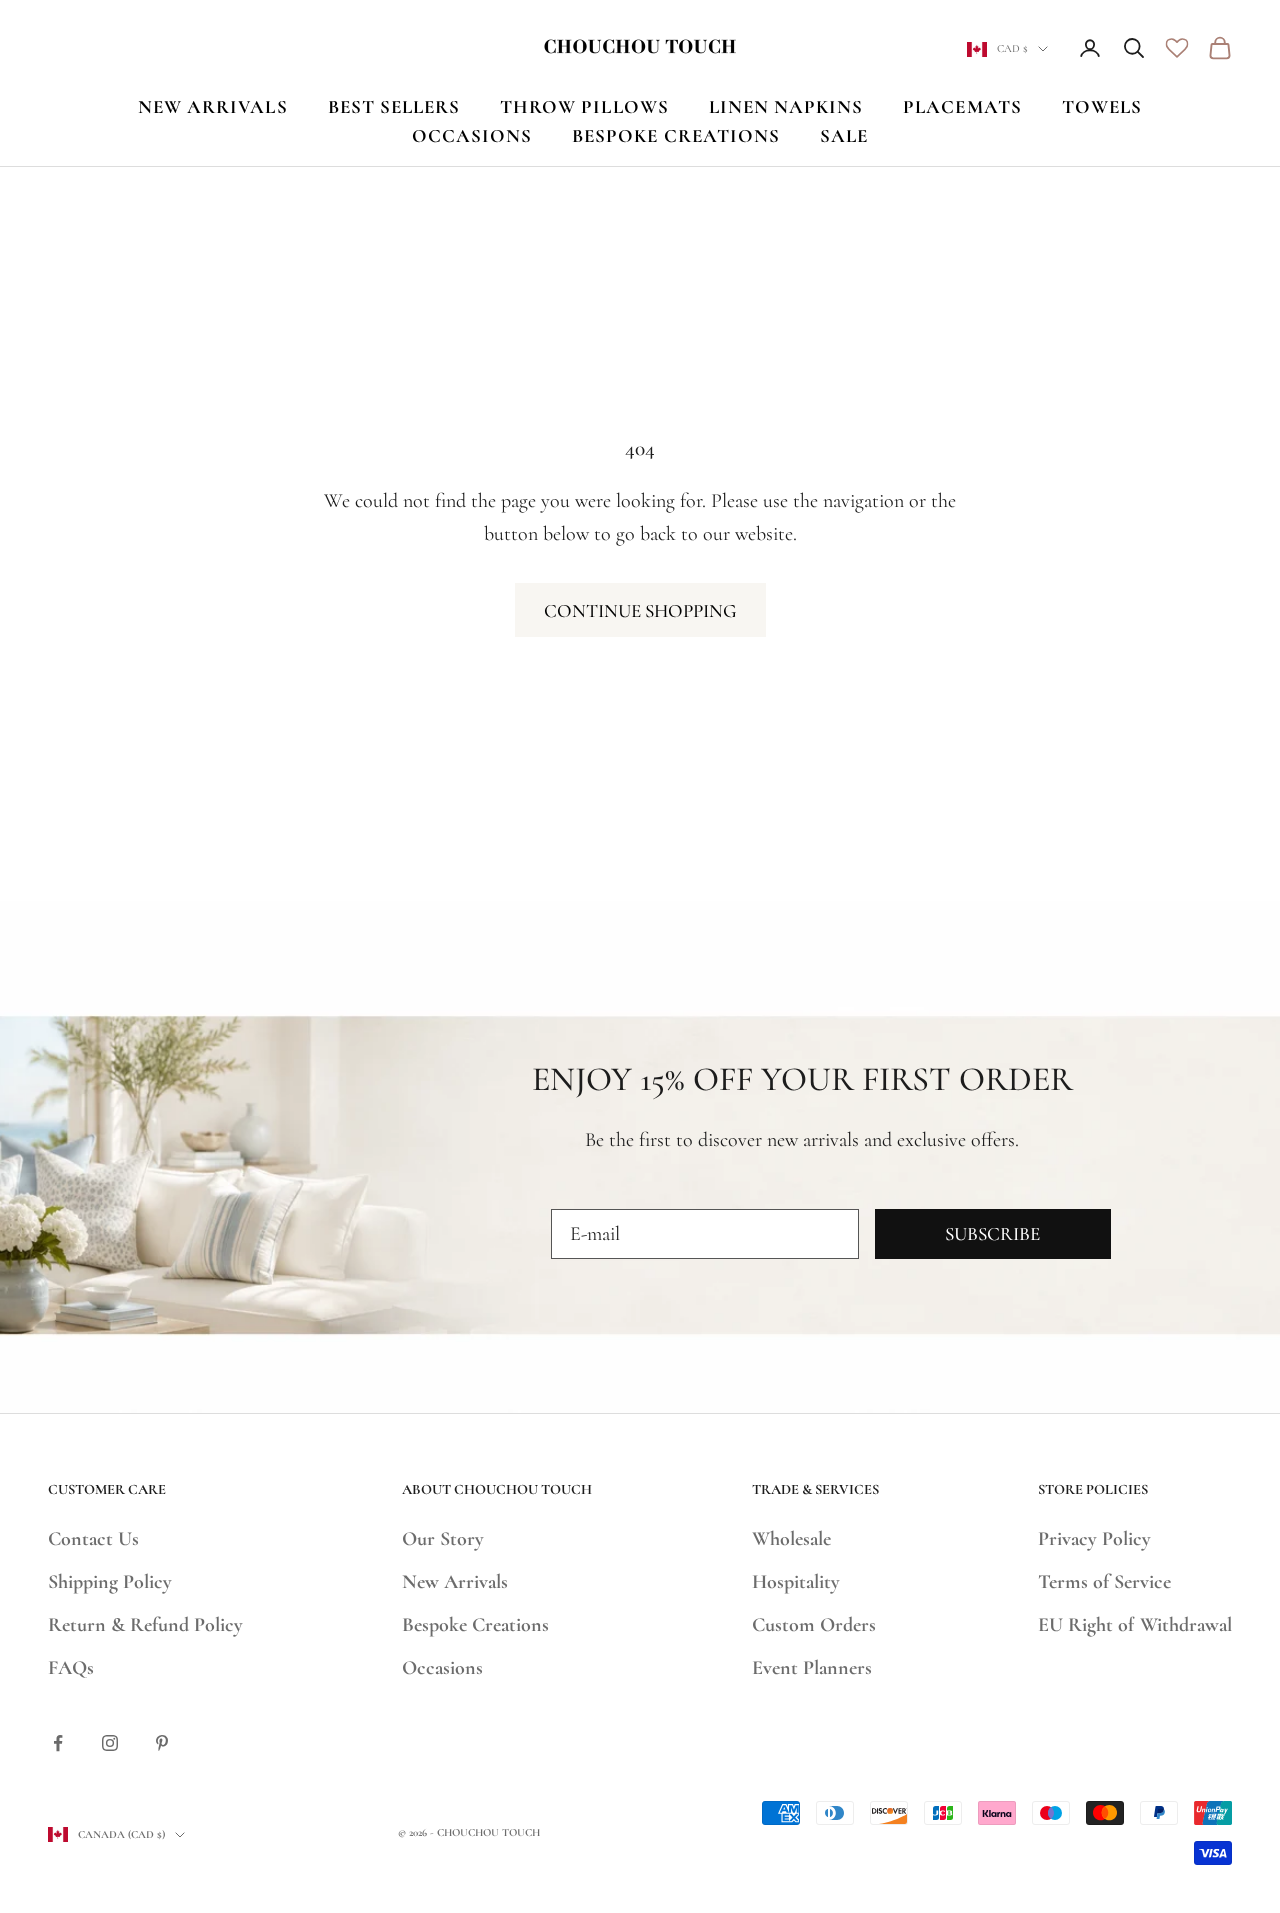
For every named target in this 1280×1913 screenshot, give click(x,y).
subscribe (992, 1233)
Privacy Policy (1094, 1539)
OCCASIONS (472, 135)
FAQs (71, 1668)
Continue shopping (640, 610)
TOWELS (1102, 106)
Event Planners (812, 1668)
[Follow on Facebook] (58, 1743)
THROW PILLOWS (584, 106)
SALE (844, 135)
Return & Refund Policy (145, 1625)
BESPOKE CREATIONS (676, 135)
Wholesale (791, 1539)
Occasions (442, 1668)
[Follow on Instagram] (110, 1743)
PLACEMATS (962, 106)
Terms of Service (1104, 1582)
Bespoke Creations (475, 1625)
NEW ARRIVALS (213, 106)
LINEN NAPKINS (786, 106)
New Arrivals (455, 1582)
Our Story (443, 1539)
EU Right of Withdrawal (1135, 1625)
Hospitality (796, 1582)
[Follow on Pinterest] (162, 1743)
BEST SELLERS (394, 106)
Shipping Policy (110, 1582)
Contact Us (93, 1539)
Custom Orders (814, 1625)
